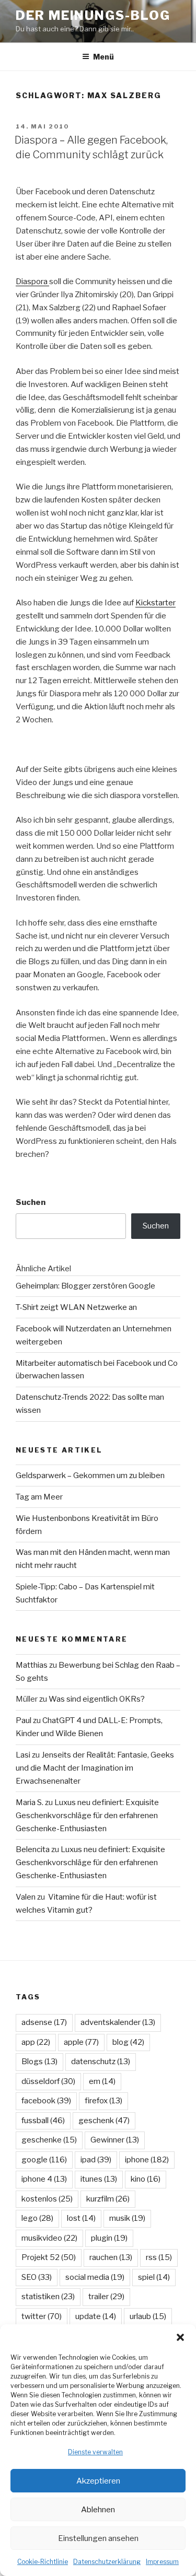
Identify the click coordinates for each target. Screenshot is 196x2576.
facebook (46, 2101)
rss (159, 2257)
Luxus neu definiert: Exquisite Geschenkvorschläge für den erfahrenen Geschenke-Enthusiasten (87, 1816)
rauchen (111, 2257)
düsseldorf (48, 2081)
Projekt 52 (49, 2257)
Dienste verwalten (95, 2452)
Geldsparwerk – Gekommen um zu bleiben (90, 1476)
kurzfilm (108, 2199)
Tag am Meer (39, 1497)
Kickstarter (155, 603)
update (96, 2316)
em (102, 2081)
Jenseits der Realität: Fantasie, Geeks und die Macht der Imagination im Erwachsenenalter (95, 1768)
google (44, 2160)
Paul (24, 1720)
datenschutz (101, 2062)
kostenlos (47, 2199)
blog (128, 2042)
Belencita (33, 1849)
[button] (180, 2337)
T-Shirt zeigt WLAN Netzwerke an (76, 1307)
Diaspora (32, 282)
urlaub (148, 2316)
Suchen (31, 1202)
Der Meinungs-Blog (93, 15)
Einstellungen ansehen (98, 2538)
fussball (43, 2121)
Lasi (23, 1755)
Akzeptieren (98, 2481)
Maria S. (30, 1802)
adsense (44, 2022)
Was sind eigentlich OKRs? (97, 1699)
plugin (109, 2238)
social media (95, 2277)
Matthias (32, 1665)
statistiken (48, 2297)
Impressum (162, 2562)
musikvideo (49, 2238)
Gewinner (115, 2140)
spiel (154, 2277)
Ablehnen (98, 2510)
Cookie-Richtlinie (43, 2562)
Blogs (39, 2062)
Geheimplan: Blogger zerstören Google (85, 1286)
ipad (96, 2160)
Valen (26, 1897)
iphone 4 (44, 2179)
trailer (106, 2297)
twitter (42, 2316)
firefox (103, 2101)
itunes (99, 2179)
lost (81, 2218)
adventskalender (118, 2022)
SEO (37, 2277)
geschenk (104, 2121)
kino (146, 2179)
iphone (147, 2160)
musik (127, 2218)
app (36, 2042)
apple (81, 2042)
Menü (103, 57)
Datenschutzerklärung (107, 2562)
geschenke (49, 2140)
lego (37, 2218)
